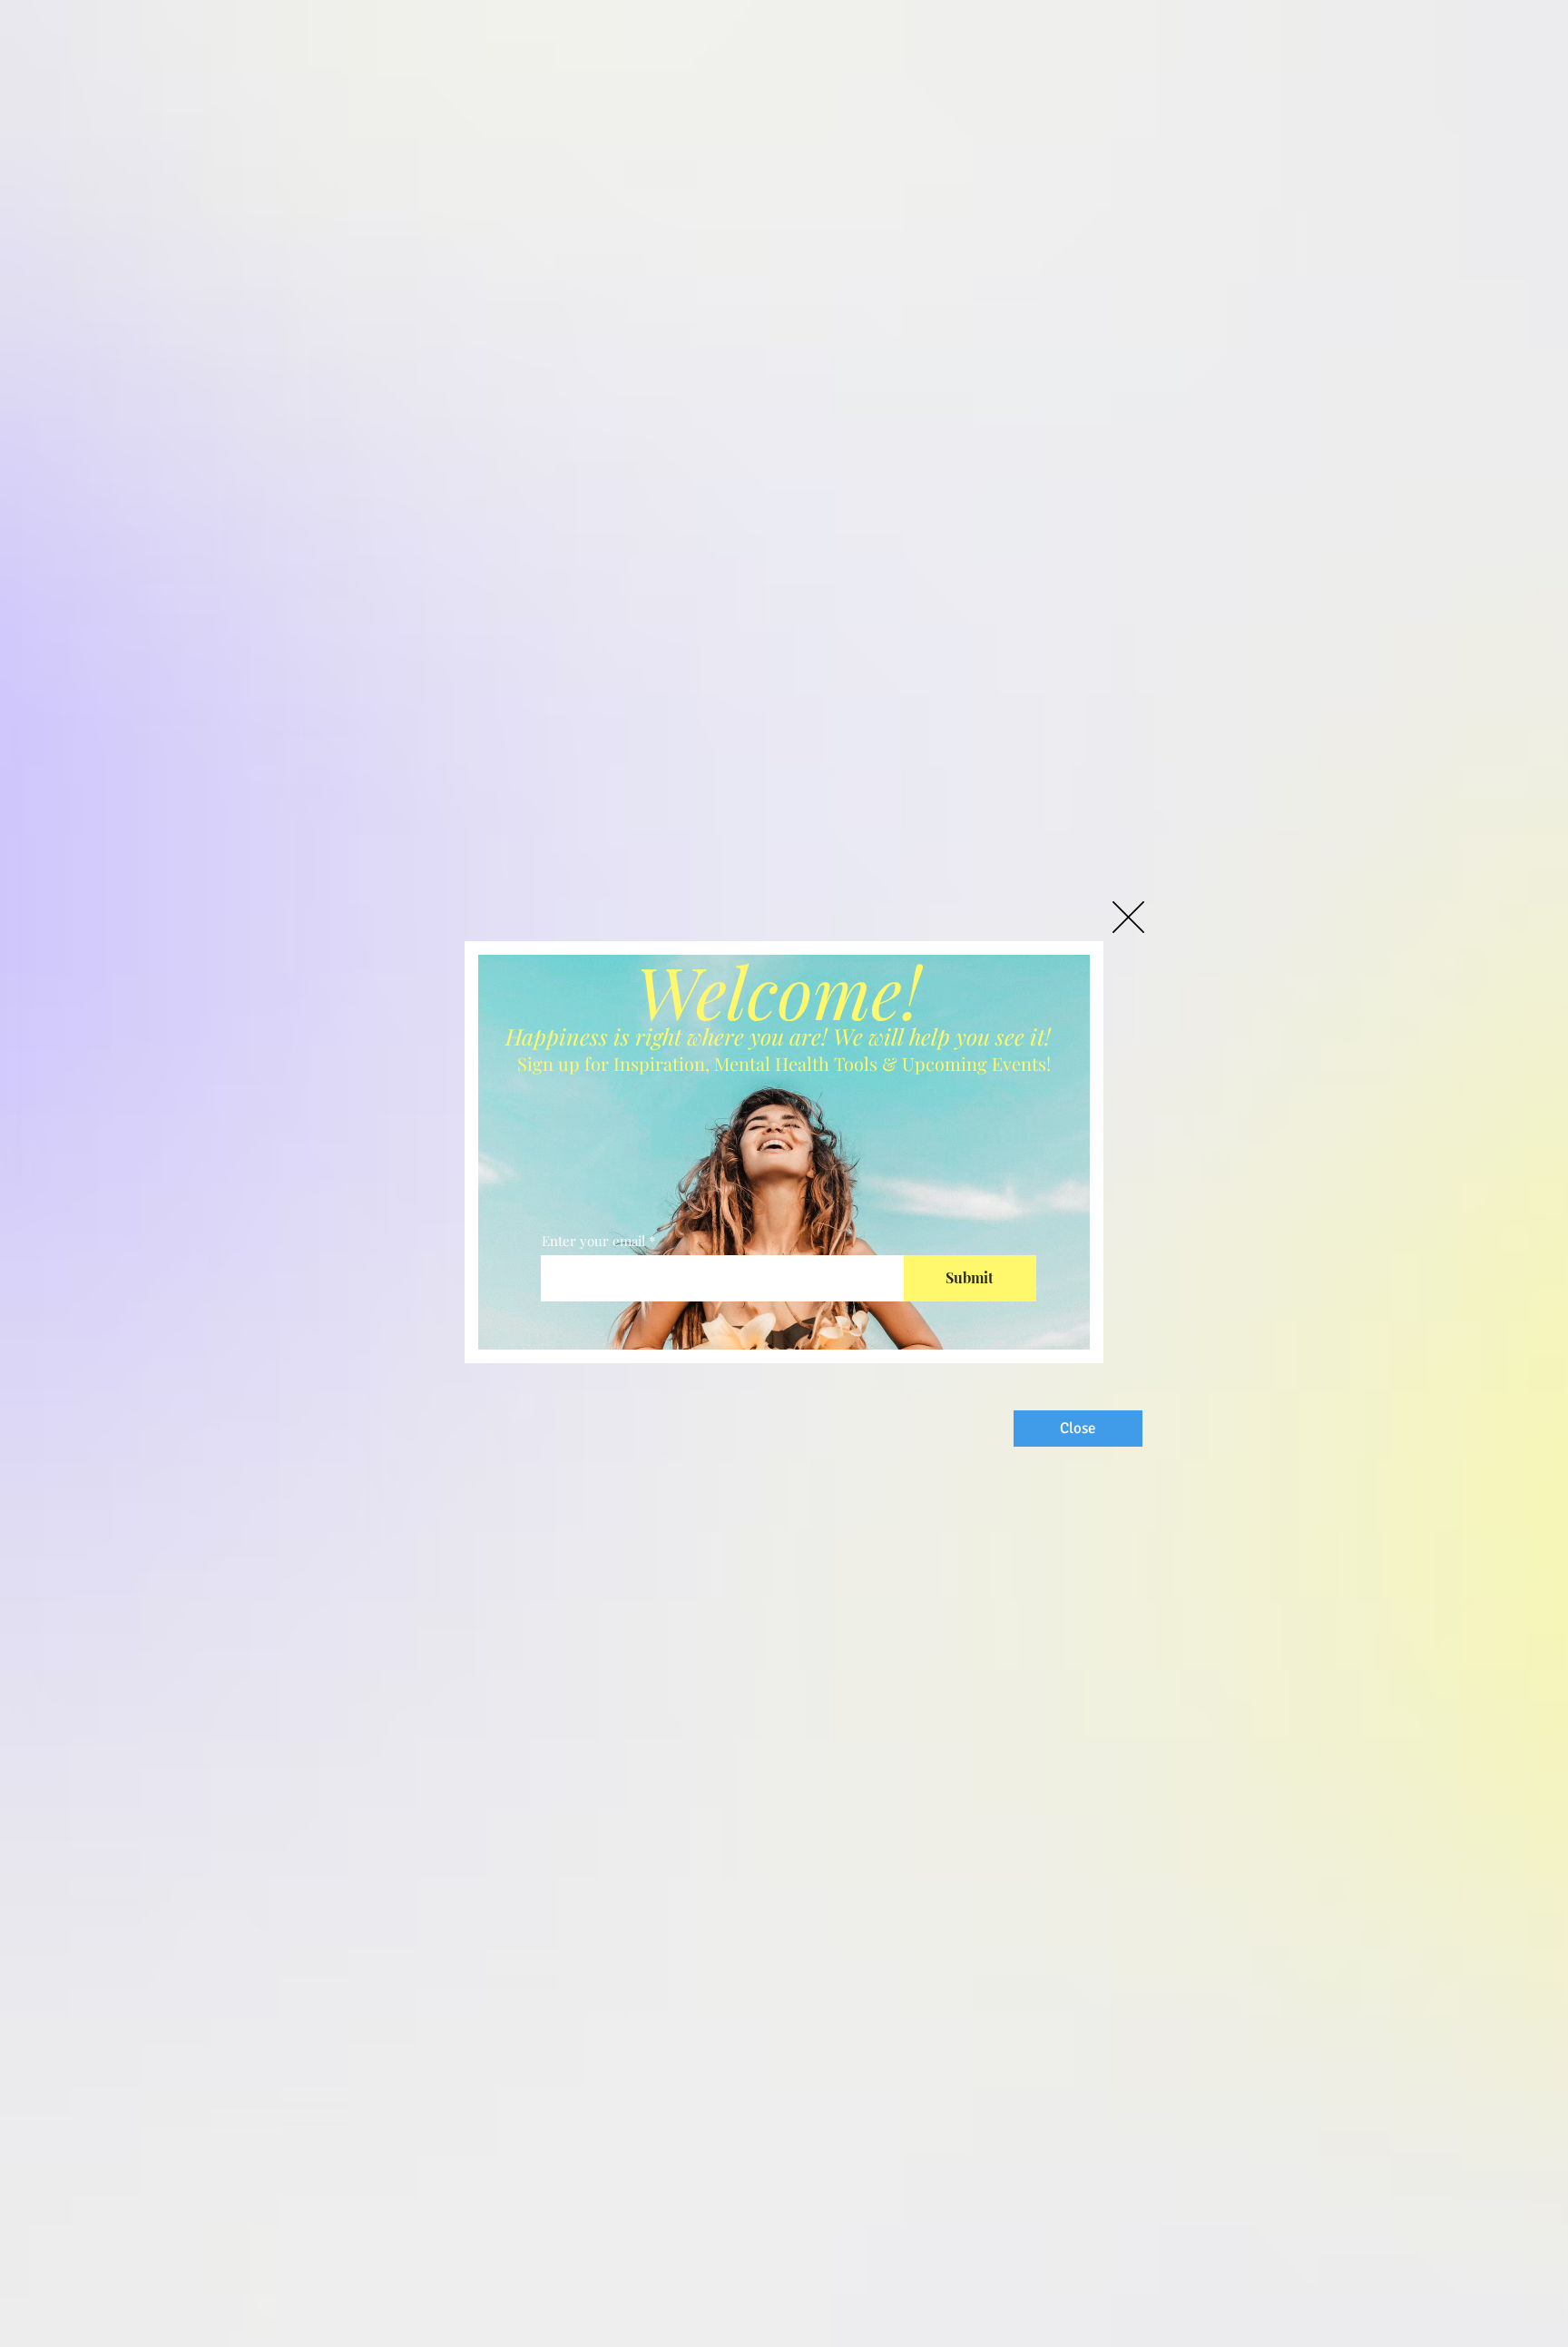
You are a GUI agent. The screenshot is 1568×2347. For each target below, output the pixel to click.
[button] (1128, 917)
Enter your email (593, 1241)
